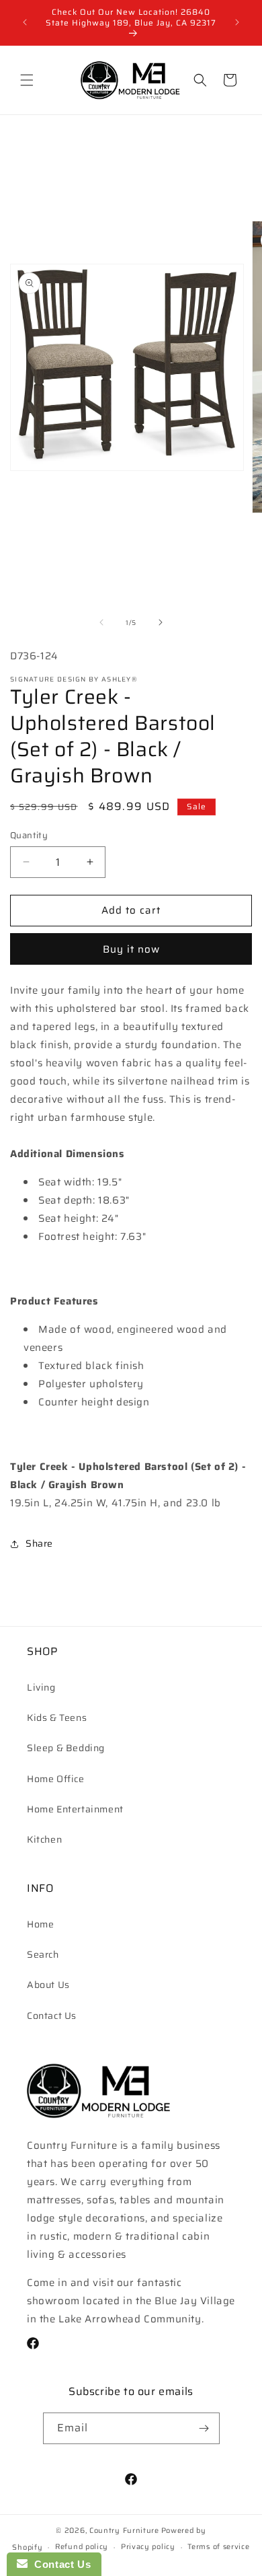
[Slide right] (161, 622)
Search (43, 1954)
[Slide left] (101, 622)
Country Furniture (124, 2531)
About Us (48, 1985)
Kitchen (44, 1839)
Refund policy (82, 2547)
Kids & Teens (57, 1718)
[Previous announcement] (25, 22)
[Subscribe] (204, 2428)
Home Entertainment (75, 1809)
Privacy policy (148, 2547)
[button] (27, 80)
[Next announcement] (237, 22)
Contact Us (52, 2016)
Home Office (56, 1779)
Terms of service (218, 2547)
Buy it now (131, 949)
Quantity (29, 836)
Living (41, 1687)
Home (40, 1924)
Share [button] (39, 1543)
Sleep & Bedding (66, 1748)
